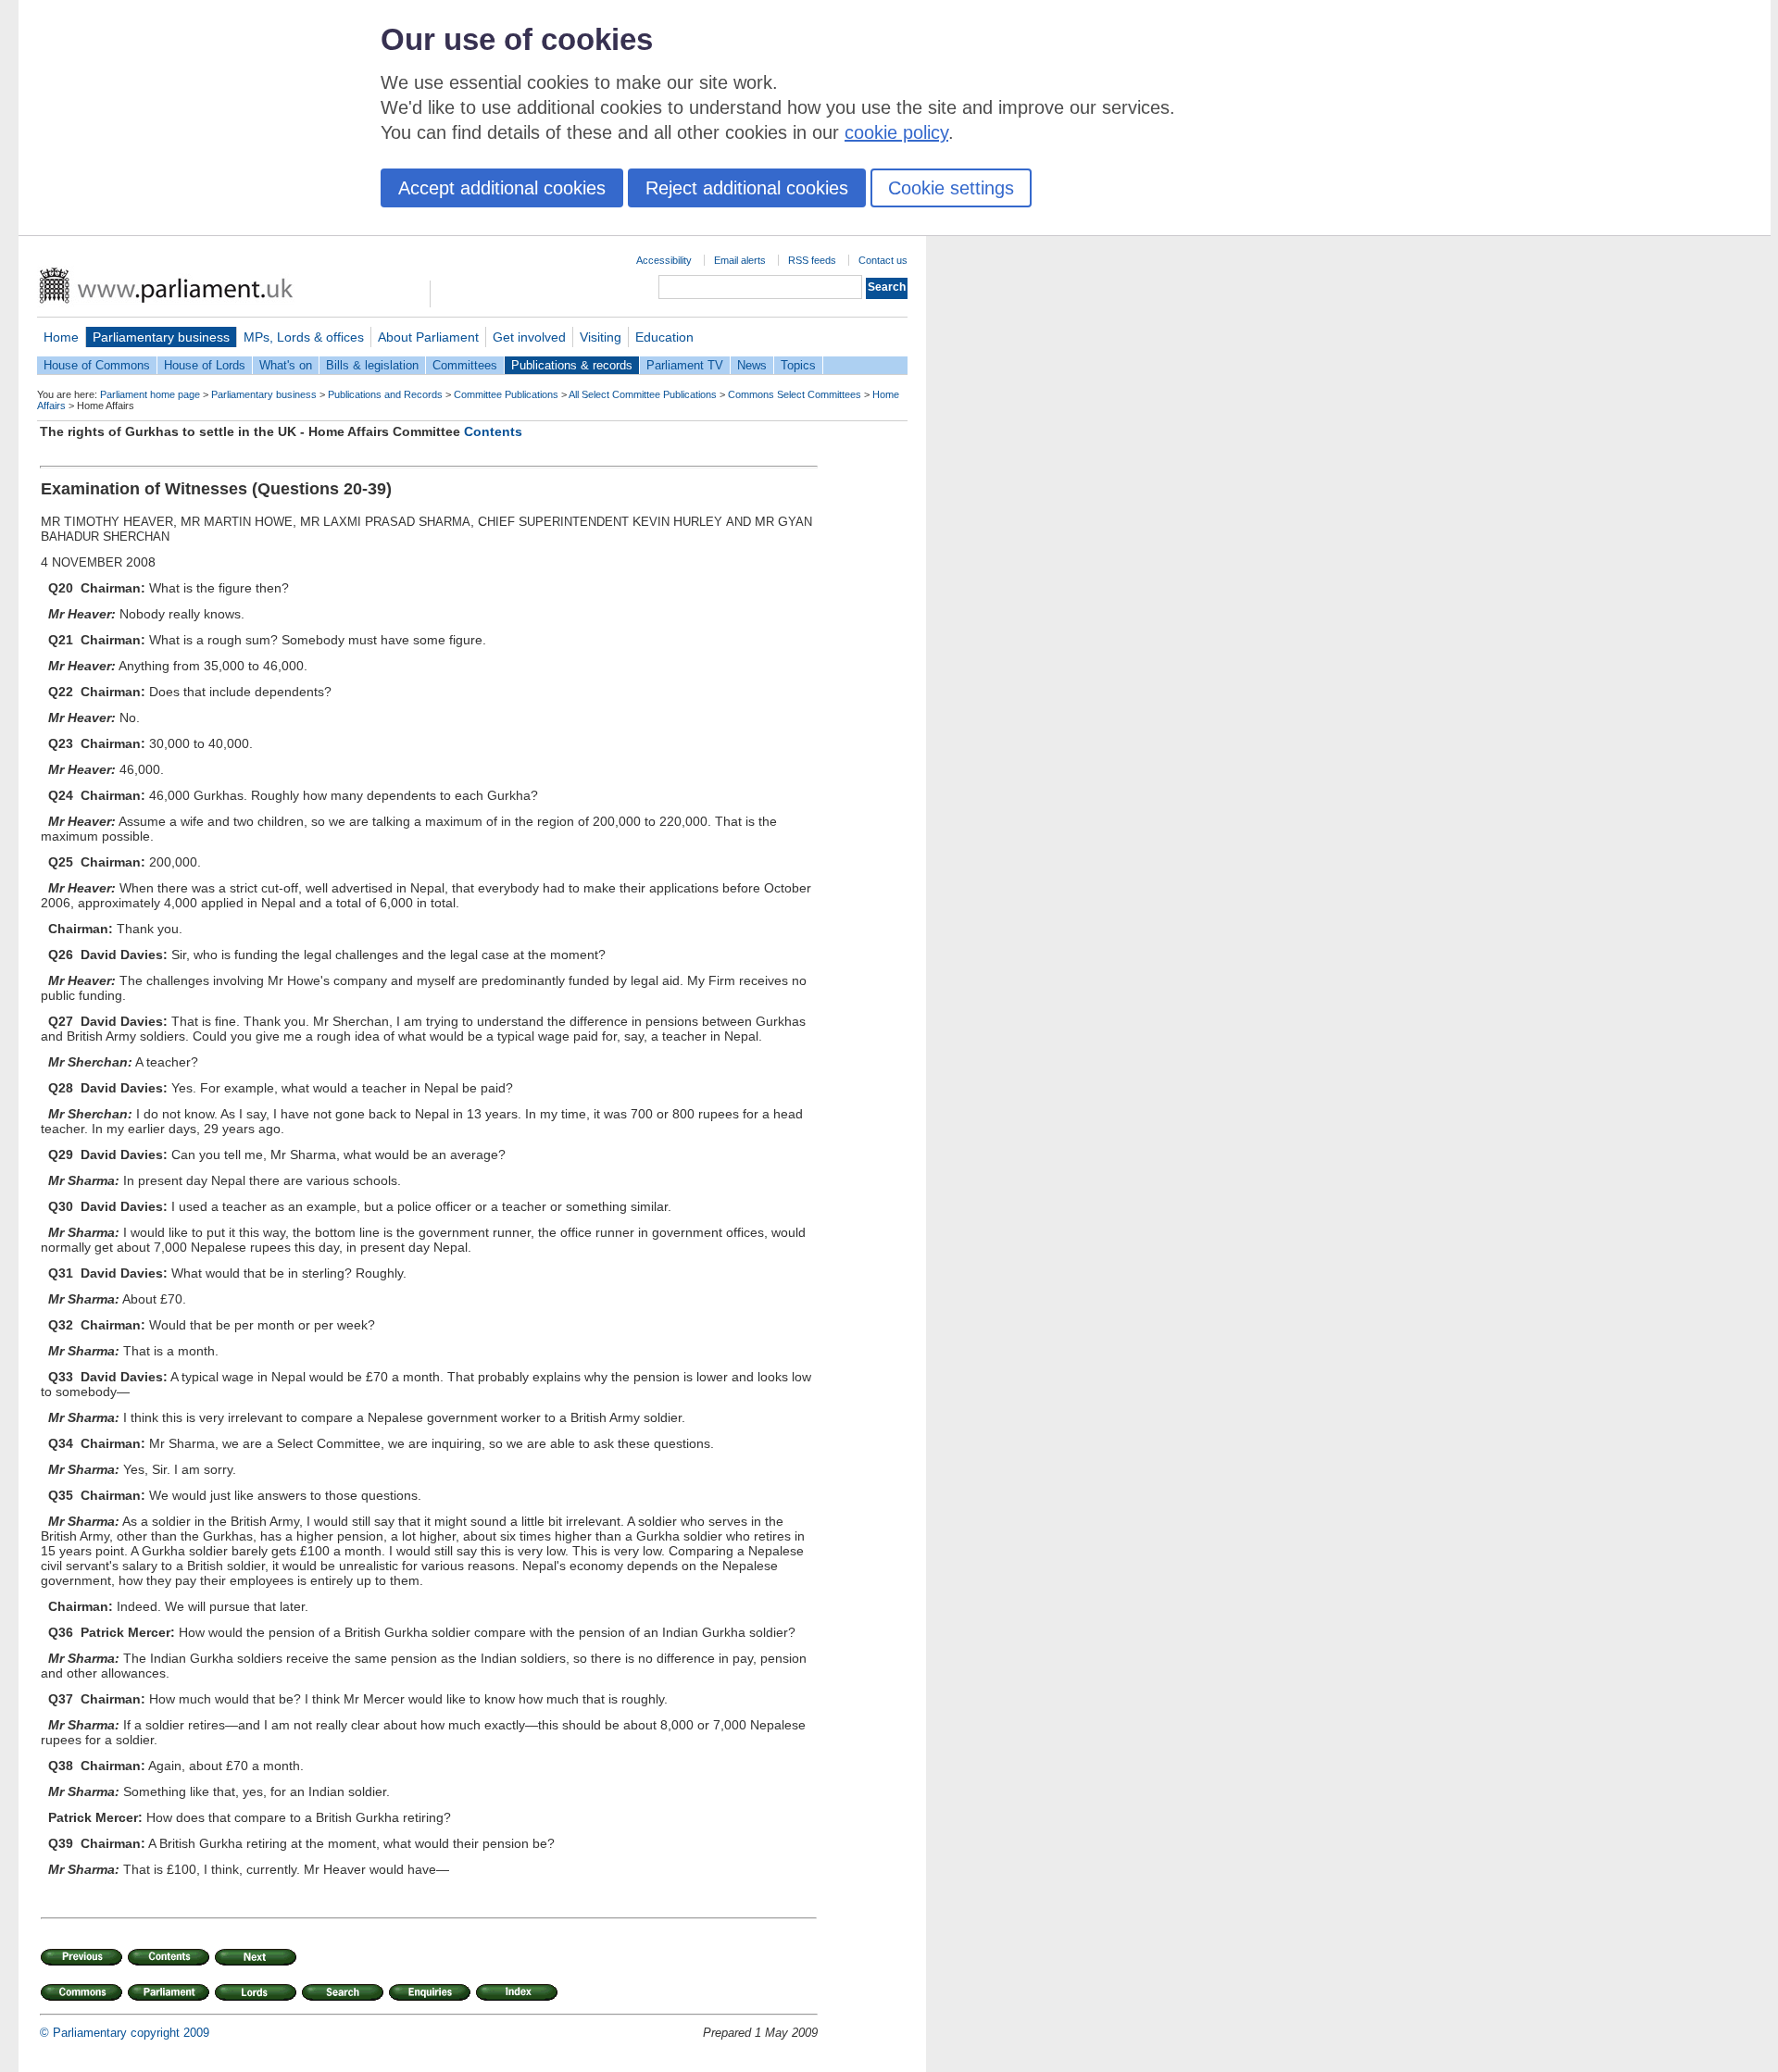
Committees (465, 365)
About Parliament (428, 337)
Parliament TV (685, 365)
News (752, 365)
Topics (798, 365)
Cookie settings (951, 188)
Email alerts (740, 260)
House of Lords (205, 365)
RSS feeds (812, 260)
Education (664, 337)
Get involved (529, 337)
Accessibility (664, 260)
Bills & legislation (372, 365)
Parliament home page (150, 394)
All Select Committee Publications (643, 394)
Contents (493, 431)
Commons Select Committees (795, 394)
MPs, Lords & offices (304, 337)
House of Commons (97, 365)
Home (61, 337)
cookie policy (896, 132)
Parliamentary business (161, 337)
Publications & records (572, 365)
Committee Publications (506, 394)
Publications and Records (385, 394)
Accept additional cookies (502, 188)
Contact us (883, 260)
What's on (286, 365)
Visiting (601, 337)
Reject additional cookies (747, 188)
